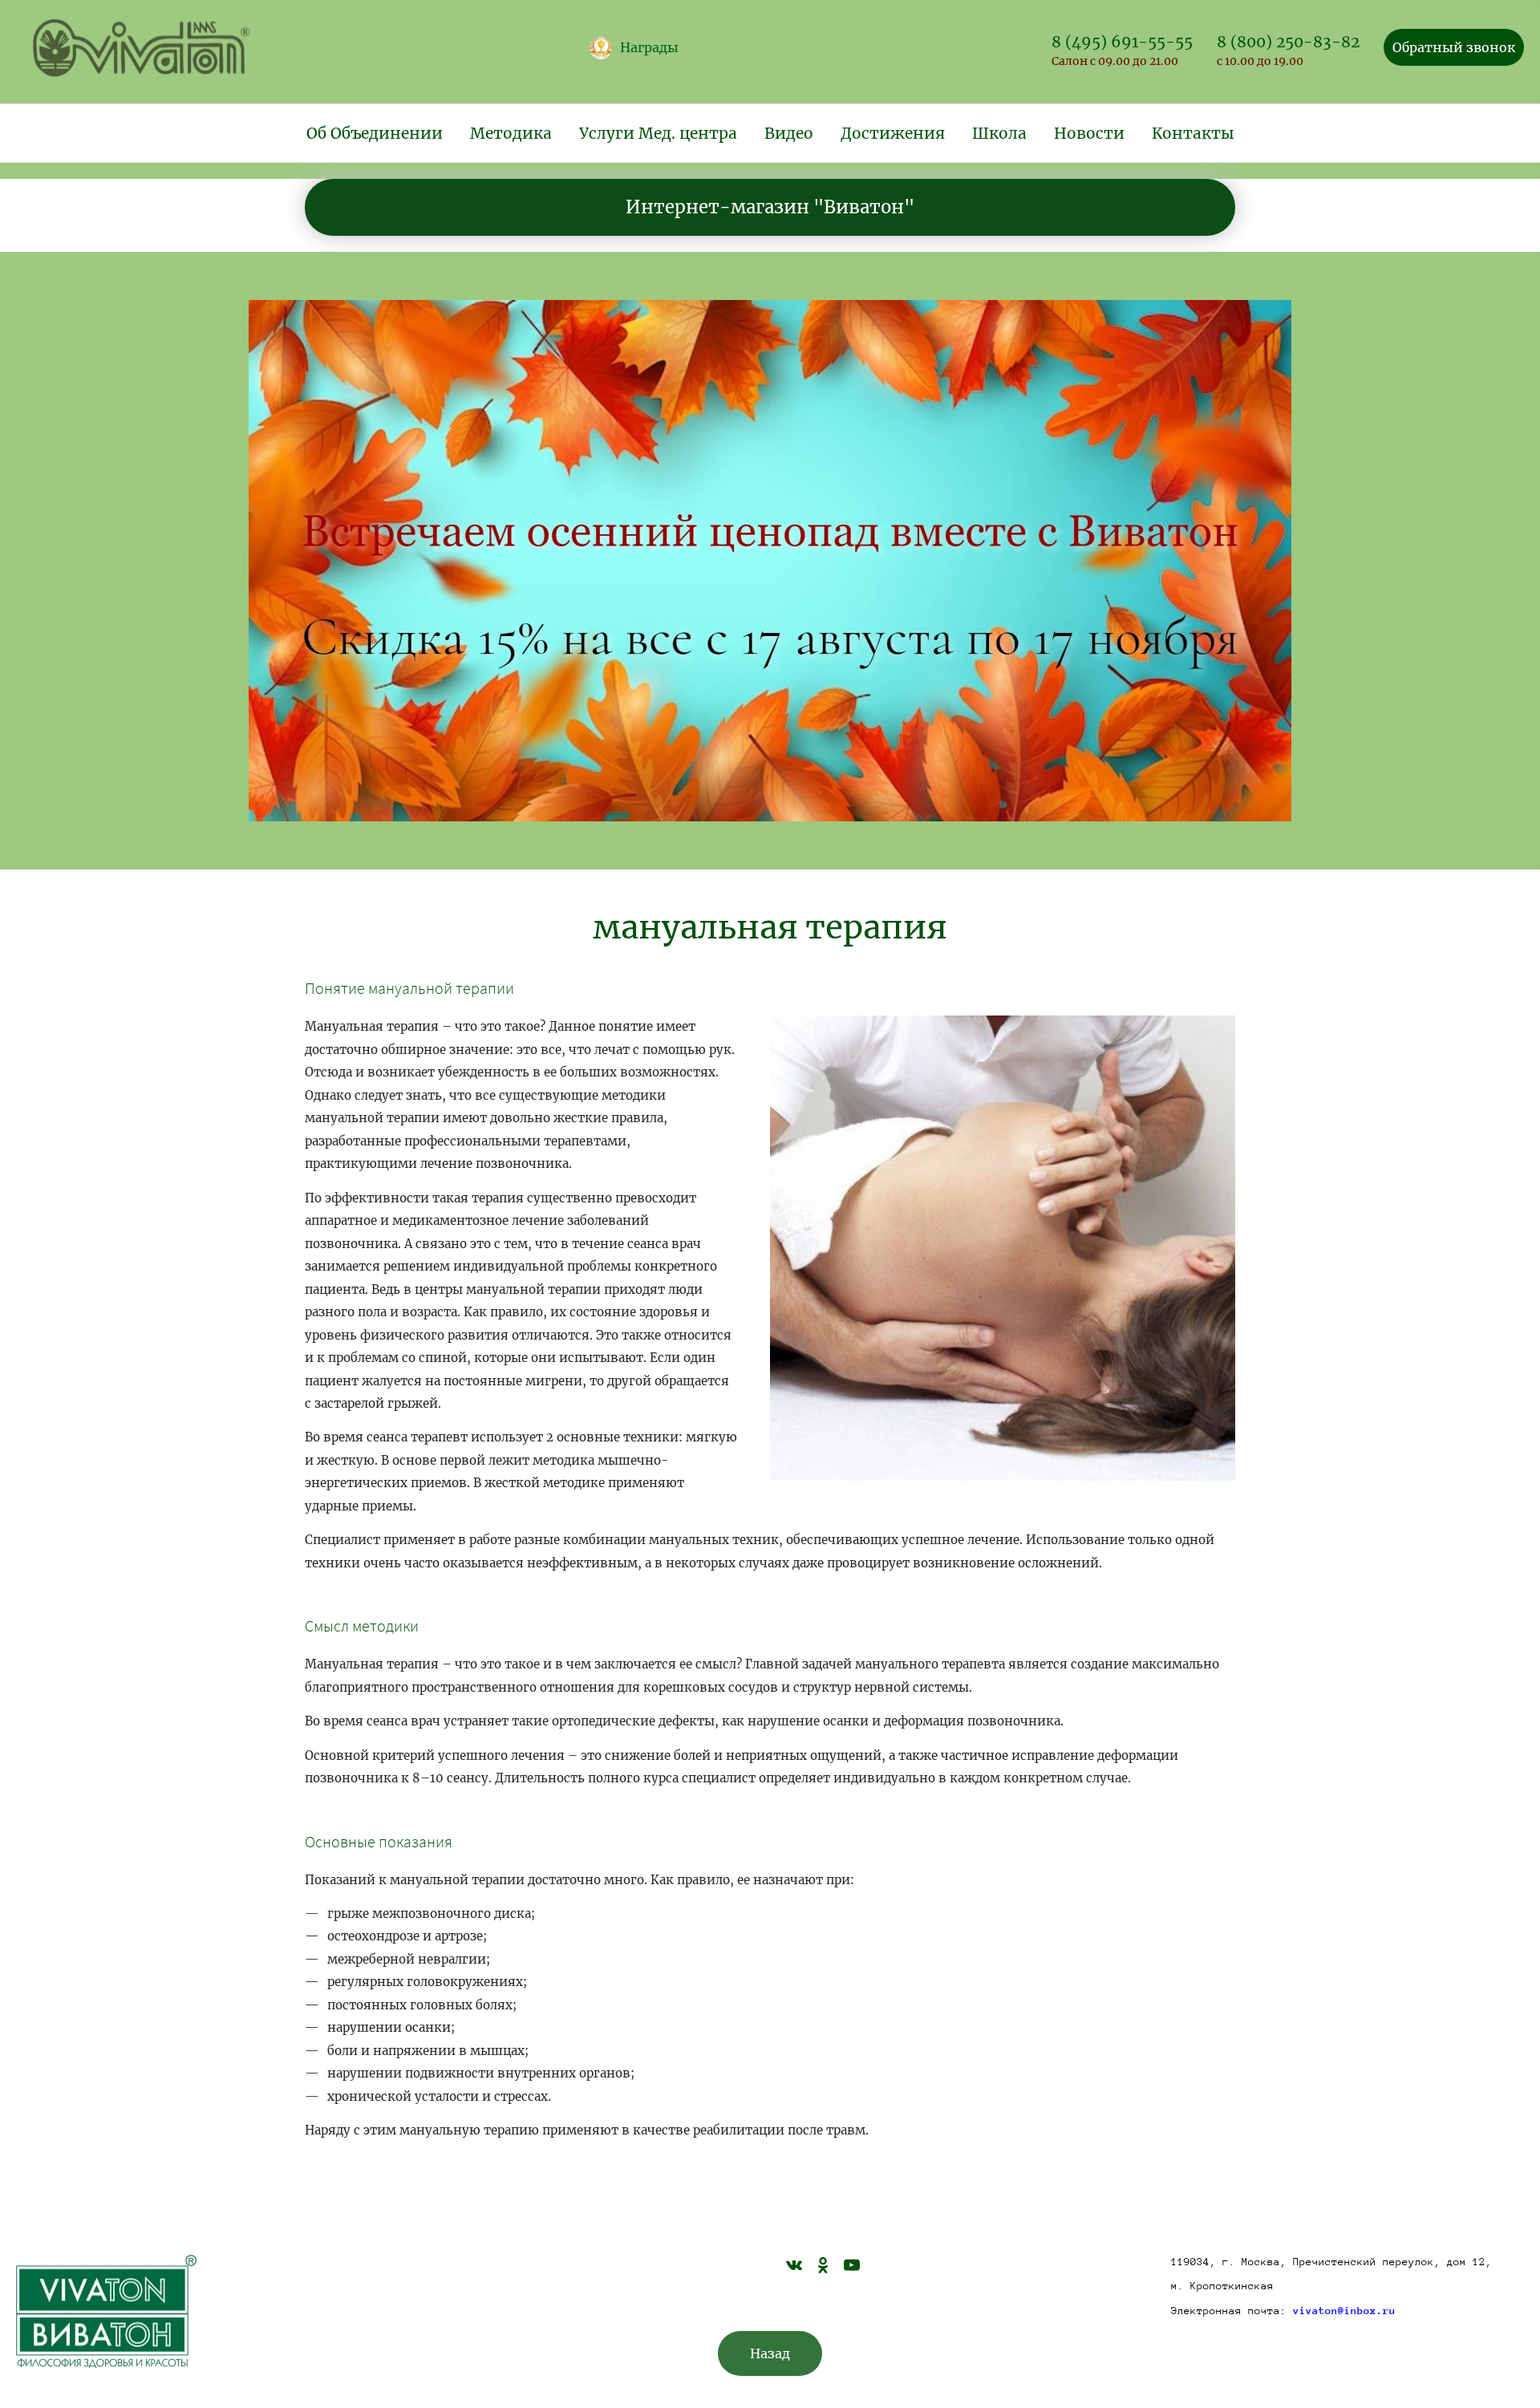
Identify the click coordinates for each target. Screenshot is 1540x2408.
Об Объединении (375, 133)
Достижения (893, 133)
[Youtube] (852, 2264)
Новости (1089, 133)
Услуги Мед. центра (658, 133)
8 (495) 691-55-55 (1122, 42)
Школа (999, 133)
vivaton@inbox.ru (1344, 2311)
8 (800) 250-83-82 (1288, 42)
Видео (789, 133)
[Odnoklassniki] (823, 2264)
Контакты (1193, 133)
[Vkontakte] (794, 2264)
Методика (511, 133)
